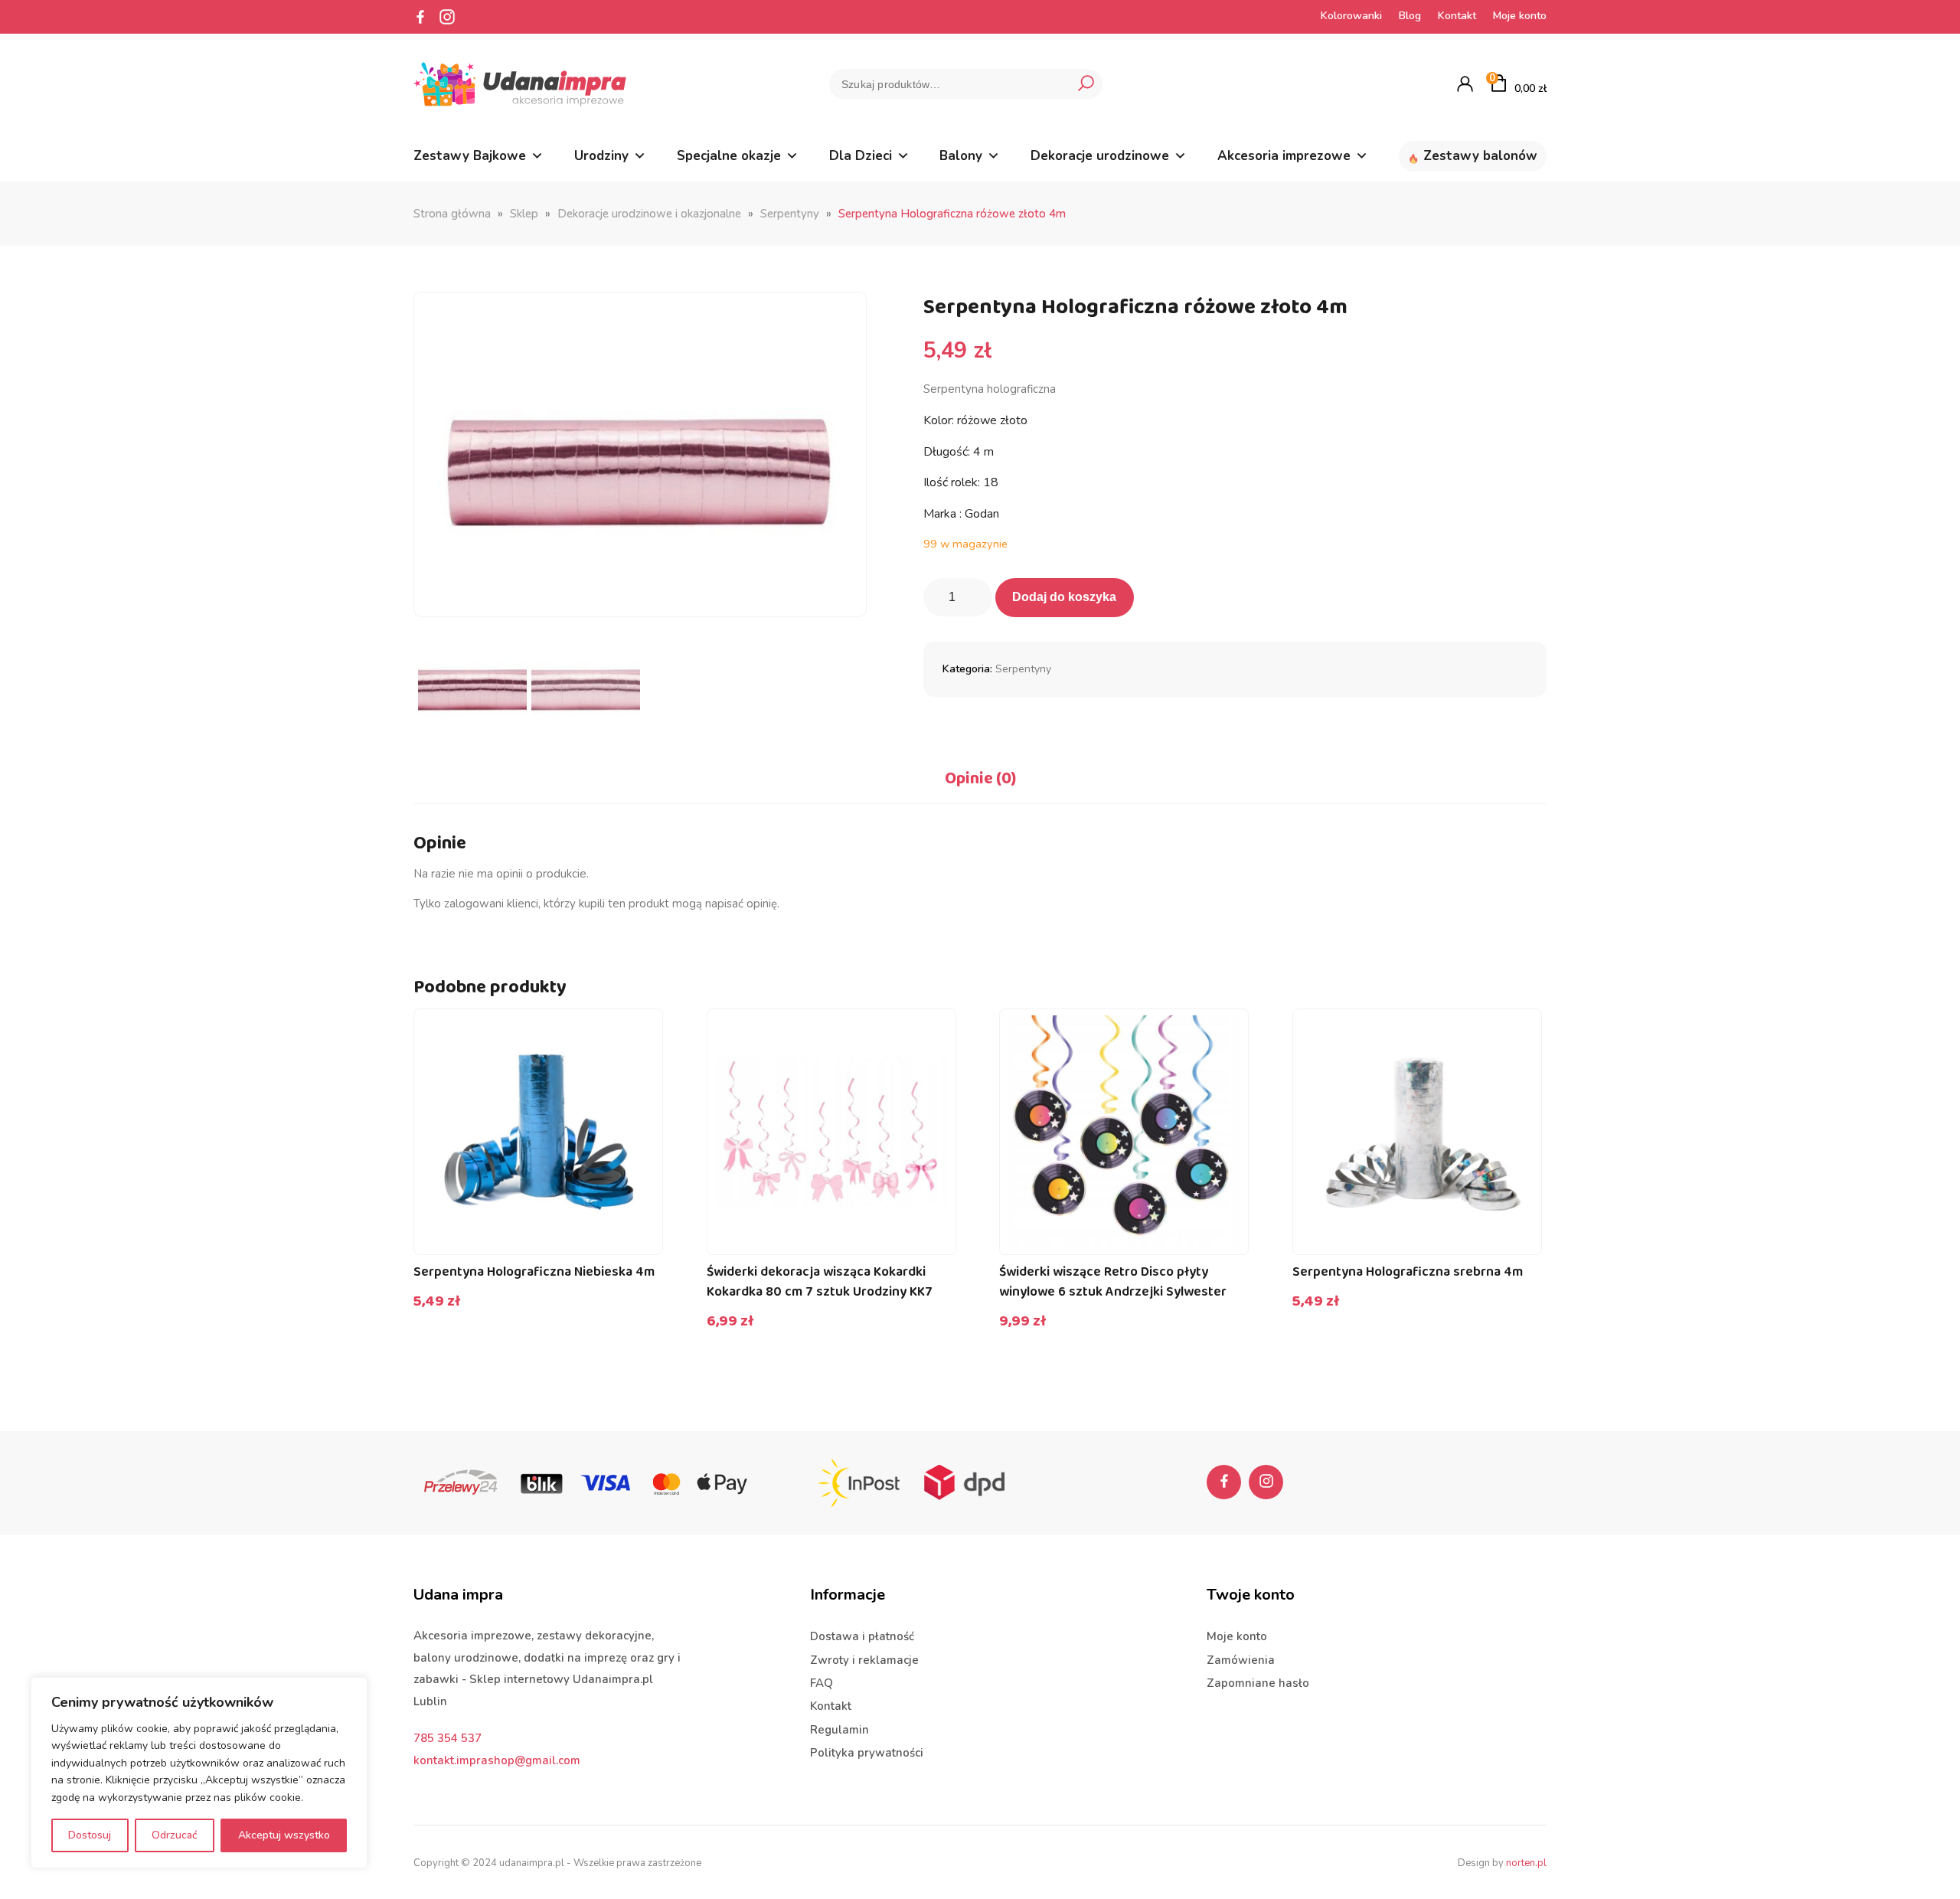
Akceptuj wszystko (284, 1835)
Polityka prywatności (867, 1753)
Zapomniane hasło (1258, 1683)
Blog (1410, 16)
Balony (961, 156)
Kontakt (1457, 16)
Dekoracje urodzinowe (1100, 156)
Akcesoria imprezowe (1284, 156)
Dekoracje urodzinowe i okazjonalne (649, 214)
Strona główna (452, 214)
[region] (199, 1773)
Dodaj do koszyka (1064, 597)
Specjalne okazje (729, 156)
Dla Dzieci (861, 156)
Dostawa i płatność (862, 1636)
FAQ (822, 1683)
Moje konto (1520, 16)
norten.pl (1526, 1863)
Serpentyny (790, 214)
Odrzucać (175, 1835)
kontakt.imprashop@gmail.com (497, 1760)
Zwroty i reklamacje (864, 1660)
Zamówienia (1241, 1660)
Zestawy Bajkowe (470, 156)
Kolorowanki (1351, 16)
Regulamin (840, 1730)
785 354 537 (448, 1738)
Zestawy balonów (1480, 156)
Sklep (524, 214)
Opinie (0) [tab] (980, 779)
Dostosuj (90, 1835)
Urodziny (601, 156)
